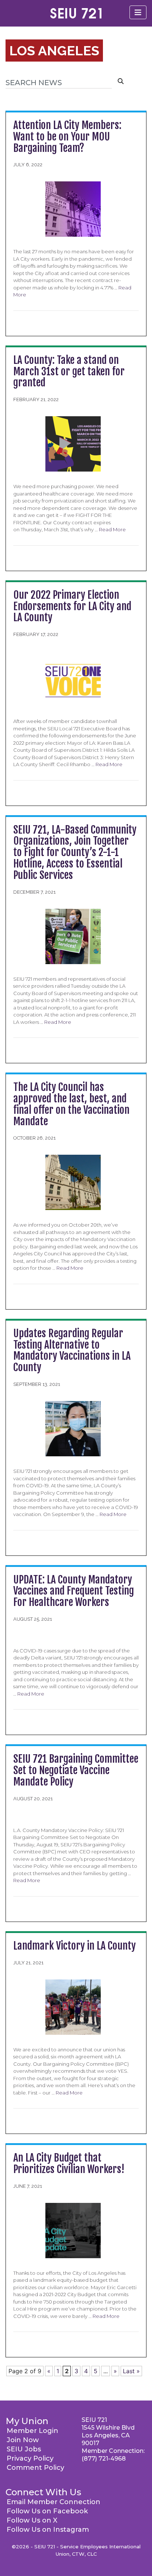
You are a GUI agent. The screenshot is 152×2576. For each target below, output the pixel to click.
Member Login (32, 2431)
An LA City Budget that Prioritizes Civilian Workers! (69, 2163)
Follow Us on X (32, 2520)
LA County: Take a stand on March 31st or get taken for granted (69, 371)
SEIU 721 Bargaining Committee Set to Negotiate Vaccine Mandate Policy (76, 1770)
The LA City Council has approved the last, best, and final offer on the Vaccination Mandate (71, 1104)
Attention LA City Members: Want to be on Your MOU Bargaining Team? (67, 137)
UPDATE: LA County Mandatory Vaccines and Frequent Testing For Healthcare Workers (74, 1591)
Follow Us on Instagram (48, 2530)
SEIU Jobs (24, 2449)
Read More (112, 529)
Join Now (23, 2440)
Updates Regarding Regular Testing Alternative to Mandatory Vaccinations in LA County (72, 1350)
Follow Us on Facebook (47, 2511)
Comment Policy (35, 2468)
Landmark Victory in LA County (75, 1946)
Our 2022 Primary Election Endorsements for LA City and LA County (72, 606)
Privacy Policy (30, 2458)
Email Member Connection (53, 2502)
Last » (131, 2371)
